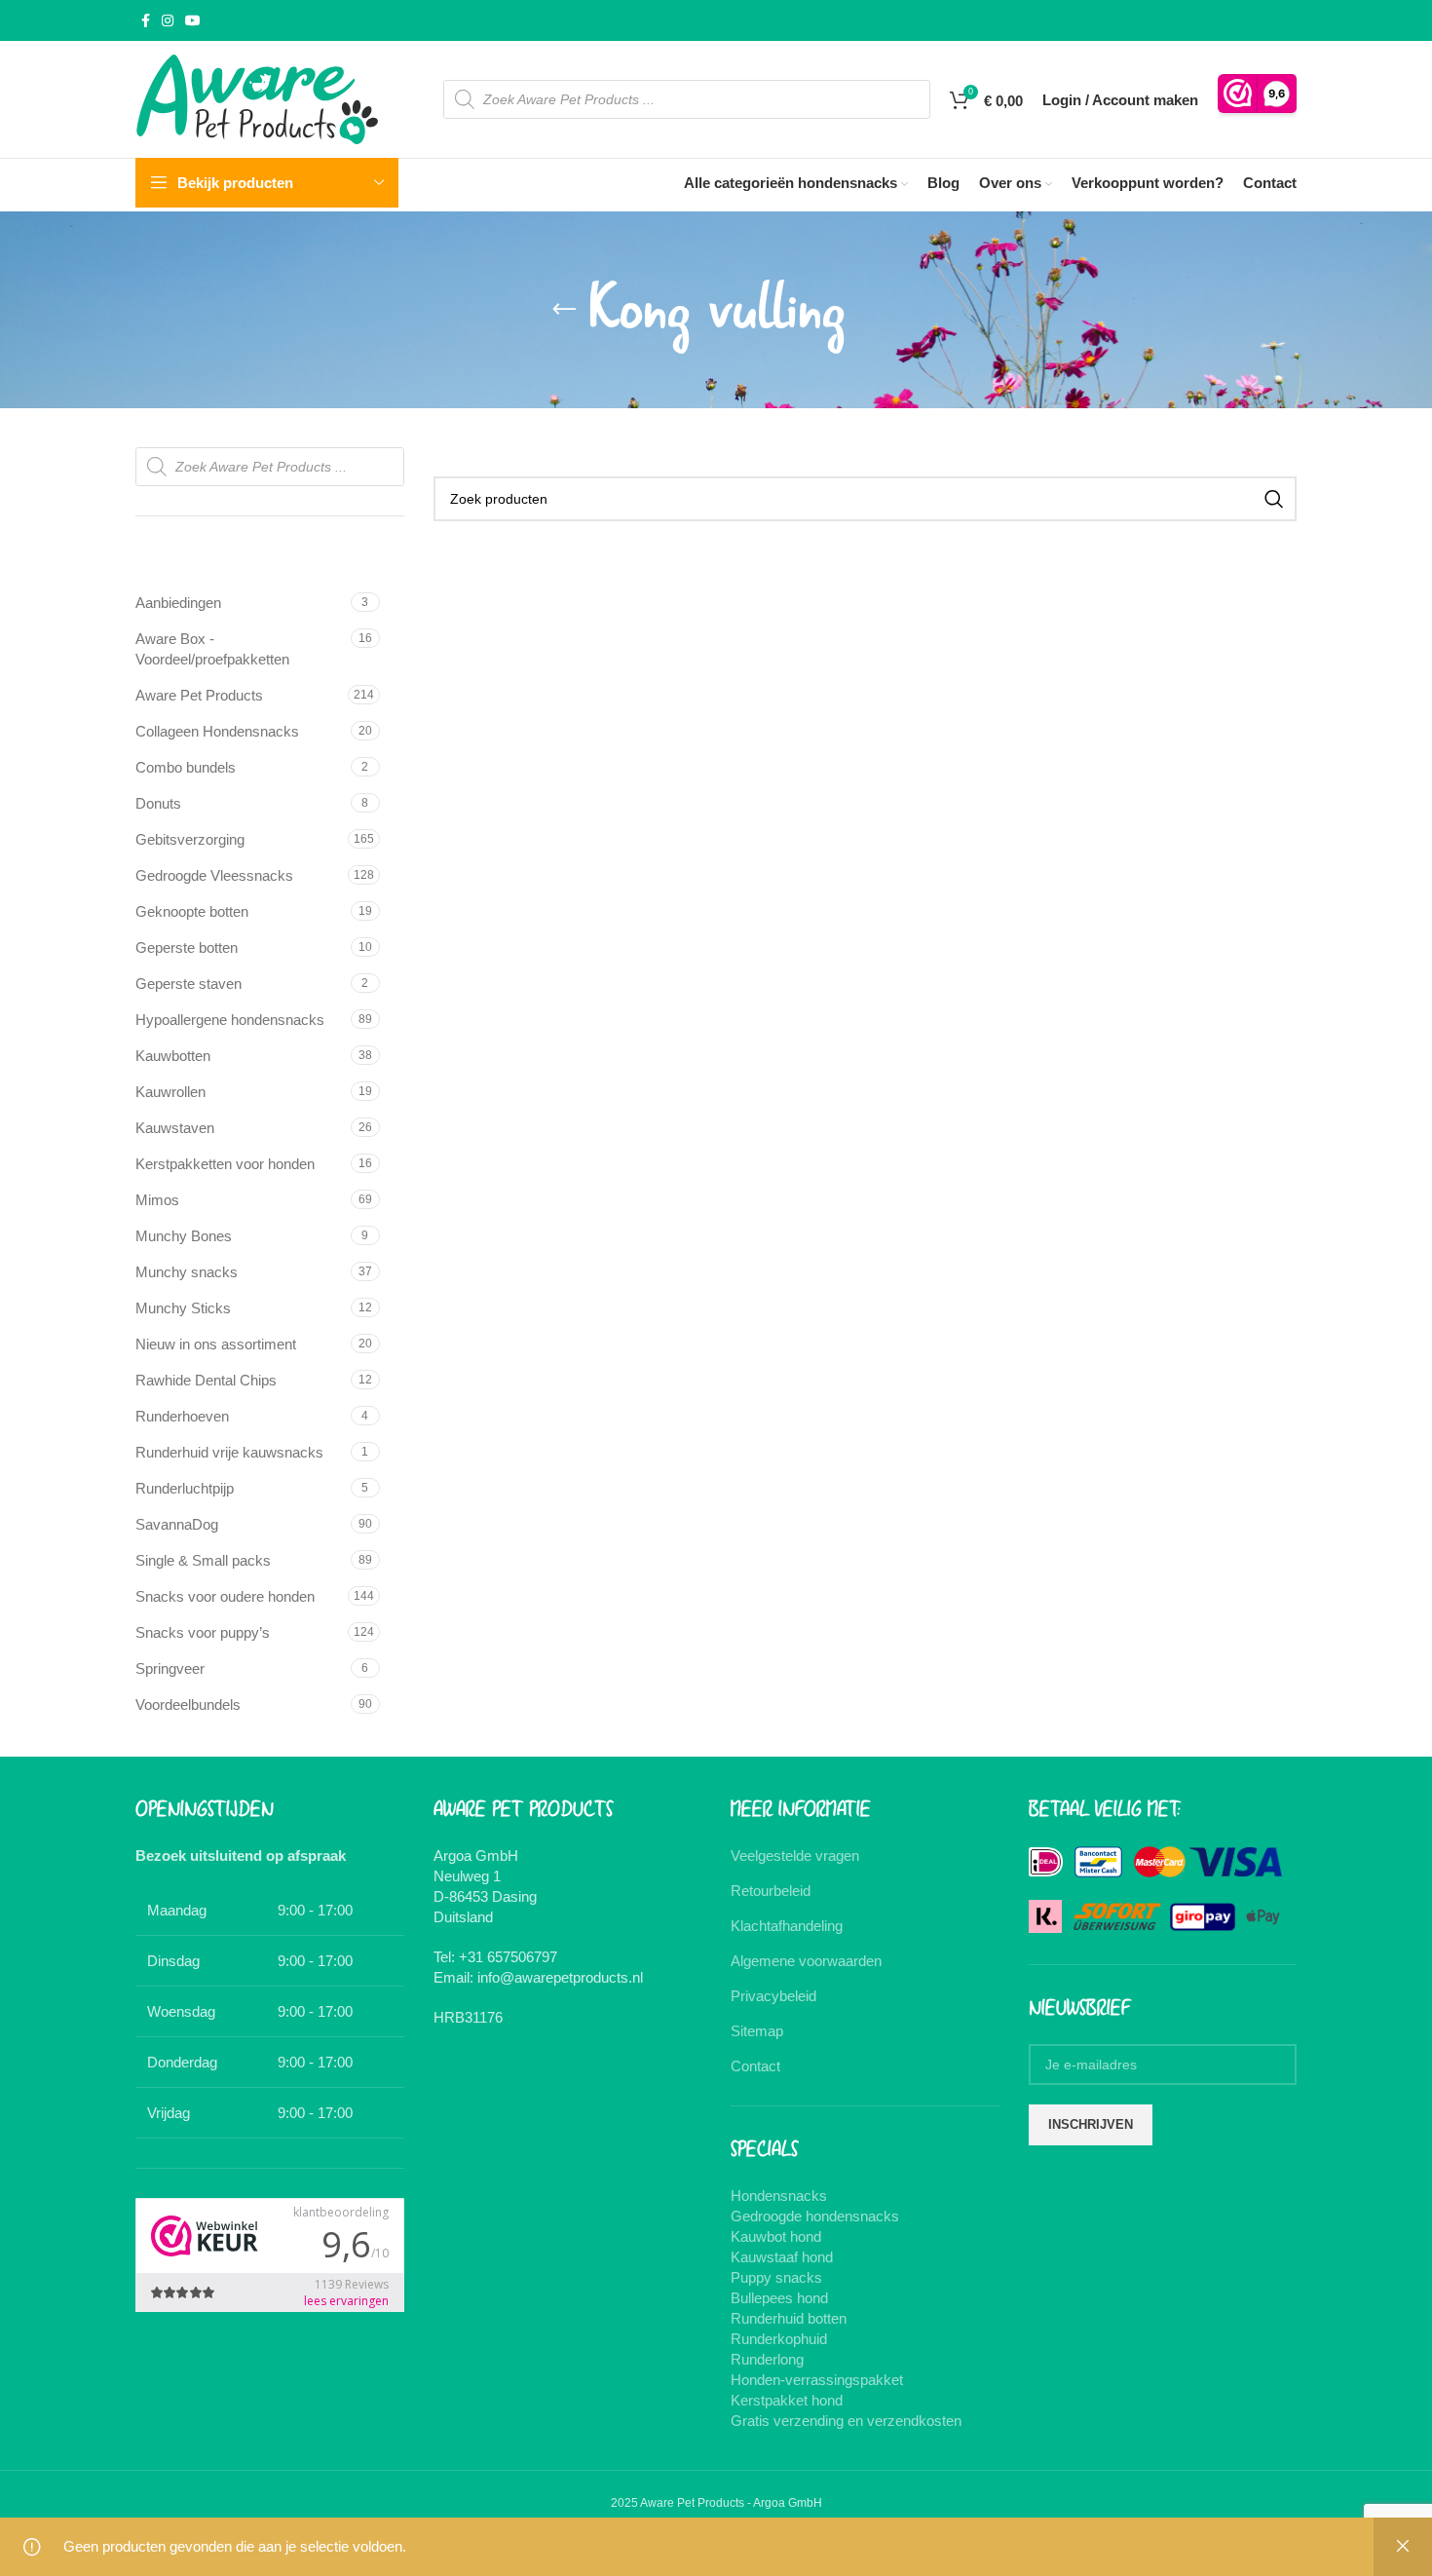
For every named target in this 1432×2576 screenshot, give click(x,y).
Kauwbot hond (776, 2236)
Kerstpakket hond (787, 2400)
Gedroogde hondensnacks (815, 2216)
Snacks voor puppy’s (203, 1632)
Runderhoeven (182, 1416)
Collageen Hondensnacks (217, 731)
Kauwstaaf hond (782, 2257)
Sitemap (757, 2031)
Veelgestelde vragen (795, 1856)
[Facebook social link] (146, 21)
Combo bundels (186, 767)
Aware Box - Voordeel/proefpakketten (212, 649)
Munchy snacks (187, 1272)
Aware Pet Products (199, 695)
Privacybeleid (773, 1996)
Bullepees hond (779, 2298)
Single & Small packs (203, 1560)
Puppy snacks (776, 2277)
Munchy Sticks (183, 1308)
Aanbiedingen (178, 603)
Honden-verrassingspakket (817, 2380)
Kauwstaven (175, 1128)
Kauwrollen (170, 1092)
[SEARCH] (1274, 499)
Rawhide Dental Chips (206, 1380)
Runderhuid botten (789, 2318)
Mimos (157, 1200)
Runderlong (767, 2359)
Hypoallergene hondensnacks (230, 1020)
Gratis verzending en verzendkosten (846, 2421)
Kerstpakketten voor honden (225, 1164)
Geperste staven (188, 984)
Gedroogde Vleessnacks (214, 875)
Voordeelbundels (188, 1705)
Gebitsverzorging (190, 839)
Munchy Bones (184, 1236)
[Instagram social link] (168, 21)
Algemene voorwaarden (806, 1961)
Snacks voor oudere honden (225, 1596)
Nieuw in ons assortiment (216, 1344)
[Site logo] (257, 98)
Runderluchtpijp (185, 1488)
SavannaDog (177, 1524)
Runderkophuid (779, 2339)
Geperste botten (187, 947)
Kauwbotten (173, 1056)
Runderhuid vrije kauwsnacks (229, 1452)
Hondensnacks (779, 2196)
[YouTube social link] (193, 21)
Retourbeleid (771, 1891)
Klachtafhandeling (787, 1926)
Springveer (170, 1668)
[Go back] (564, 310)
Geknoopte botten (192, 911)
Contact (755, 2066)
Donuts (158, 803)
